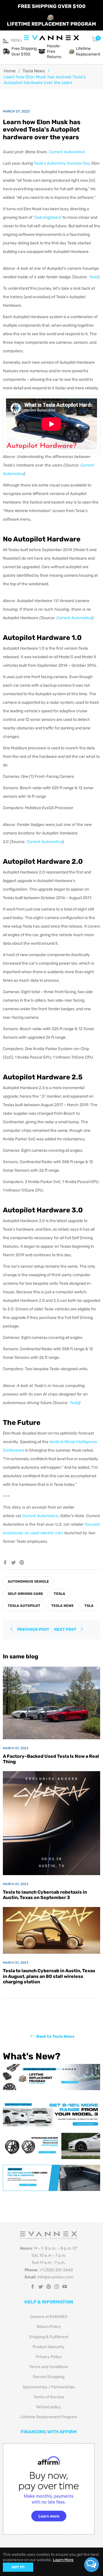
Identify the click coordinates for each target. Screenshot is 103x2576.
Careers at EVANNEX (49, 2317)
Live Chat (92, 2565)
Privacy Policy (49, 2357)
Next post (66, 1629)
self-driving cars (25, 1594)
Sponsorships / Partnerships (49, 2387)
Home (10, 71)
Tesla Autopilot (24, 1606)
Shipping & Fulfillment (49, 2337)
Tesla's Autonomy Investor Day (62, 163)
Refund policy (49, 2407)
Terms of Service (49, 2397)
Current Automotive (67, 152)
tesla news (62, 1606)
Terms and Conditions (49, 2367)
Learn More (63, 2560)
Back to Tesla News (55, 2036)
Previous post (33, 1629)
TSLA (89, 1606)
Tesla (93, 277)
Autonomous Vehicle (28, 1581)
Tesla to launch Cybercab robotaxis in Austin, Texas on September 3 (45, 1895)
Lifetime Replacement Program (49, 2417)
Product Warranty (49, 2347)
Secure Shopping (49, 2377)
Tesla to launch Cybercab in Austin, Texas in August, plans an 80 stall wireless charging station (49, 1976)
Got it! (18, 2567)
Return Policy (49, 2327)
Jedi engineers (47, 217)
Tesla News (34, 71)
